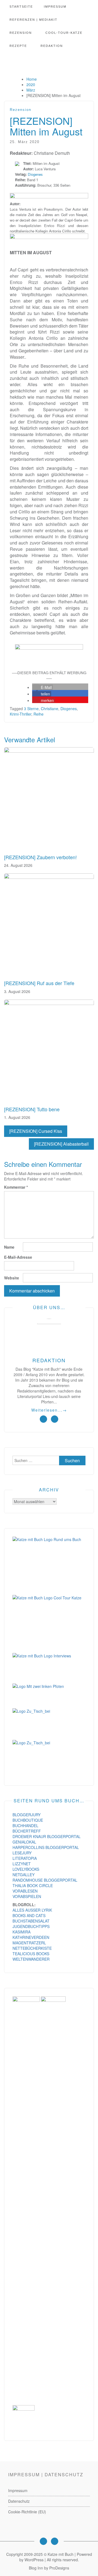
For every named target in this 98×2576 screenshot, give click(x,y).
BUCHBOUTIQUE (28, 1820)
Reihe (39, 714)
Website (12, 1278)
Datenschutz (19, 2501)
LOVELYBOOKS (26, 1869)
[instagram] (43, 1419)
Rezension (21, 33)
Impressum (55, 7)
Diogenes (35, 174)
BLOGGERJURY (27, 1815)
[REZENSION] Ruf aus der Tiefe (39, 983)
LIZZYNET (22, 1864)
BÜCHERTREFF (27, 1831)
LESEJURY (22, 1853)
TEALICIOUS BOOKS (31, 1954)
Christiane (50, 709)
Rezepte (18, 46)
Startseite (21, 7)
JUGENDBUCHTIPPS (31, 1926)
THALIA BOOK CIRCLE (33, 1885)
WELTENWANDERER (31, 1959)
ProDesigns (59, 2568)
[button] (42, 687)
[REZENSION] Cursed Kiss (36, 1131)
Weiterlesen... (49, 1410)
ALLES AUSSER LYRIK (32, 1910)
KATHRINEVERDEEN (31, 1937)
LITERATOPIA (25, 1858)
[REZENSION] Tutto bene (32, 1109)
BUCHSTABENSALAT (31, 1921)
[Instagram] (43, 2541)
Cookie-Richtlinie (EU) (27, 2512)
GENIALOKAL (24, 1842)
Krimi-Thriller (21, 714)
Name (9, 1247)
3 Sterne (31, 709)
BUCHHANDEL (25, 1826)
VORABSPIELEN (27, 1896)
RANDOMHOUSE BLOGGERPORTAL (45, 1880)
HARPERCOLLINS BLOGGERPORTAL (46, 1847)
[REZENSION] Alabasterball (61, 1144)
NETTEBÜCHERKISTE (32, 1948)
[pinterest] (55, 1419)
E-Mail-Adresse (18, 1257)
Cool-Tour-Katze (64, 33)
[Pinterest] (55, 2541)
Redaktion (52, 46)
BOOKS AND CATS (29, 1915)
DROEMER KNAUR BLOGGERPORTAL (47, 1836)
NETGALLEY (24, 1875)
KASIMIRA (22, 1932)
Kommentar (16, 1187)
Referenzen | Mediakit (33, 20)
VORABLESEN (25, 1891)
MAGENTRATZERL (29, 1943)
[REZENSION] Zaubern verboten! (40, 857)
